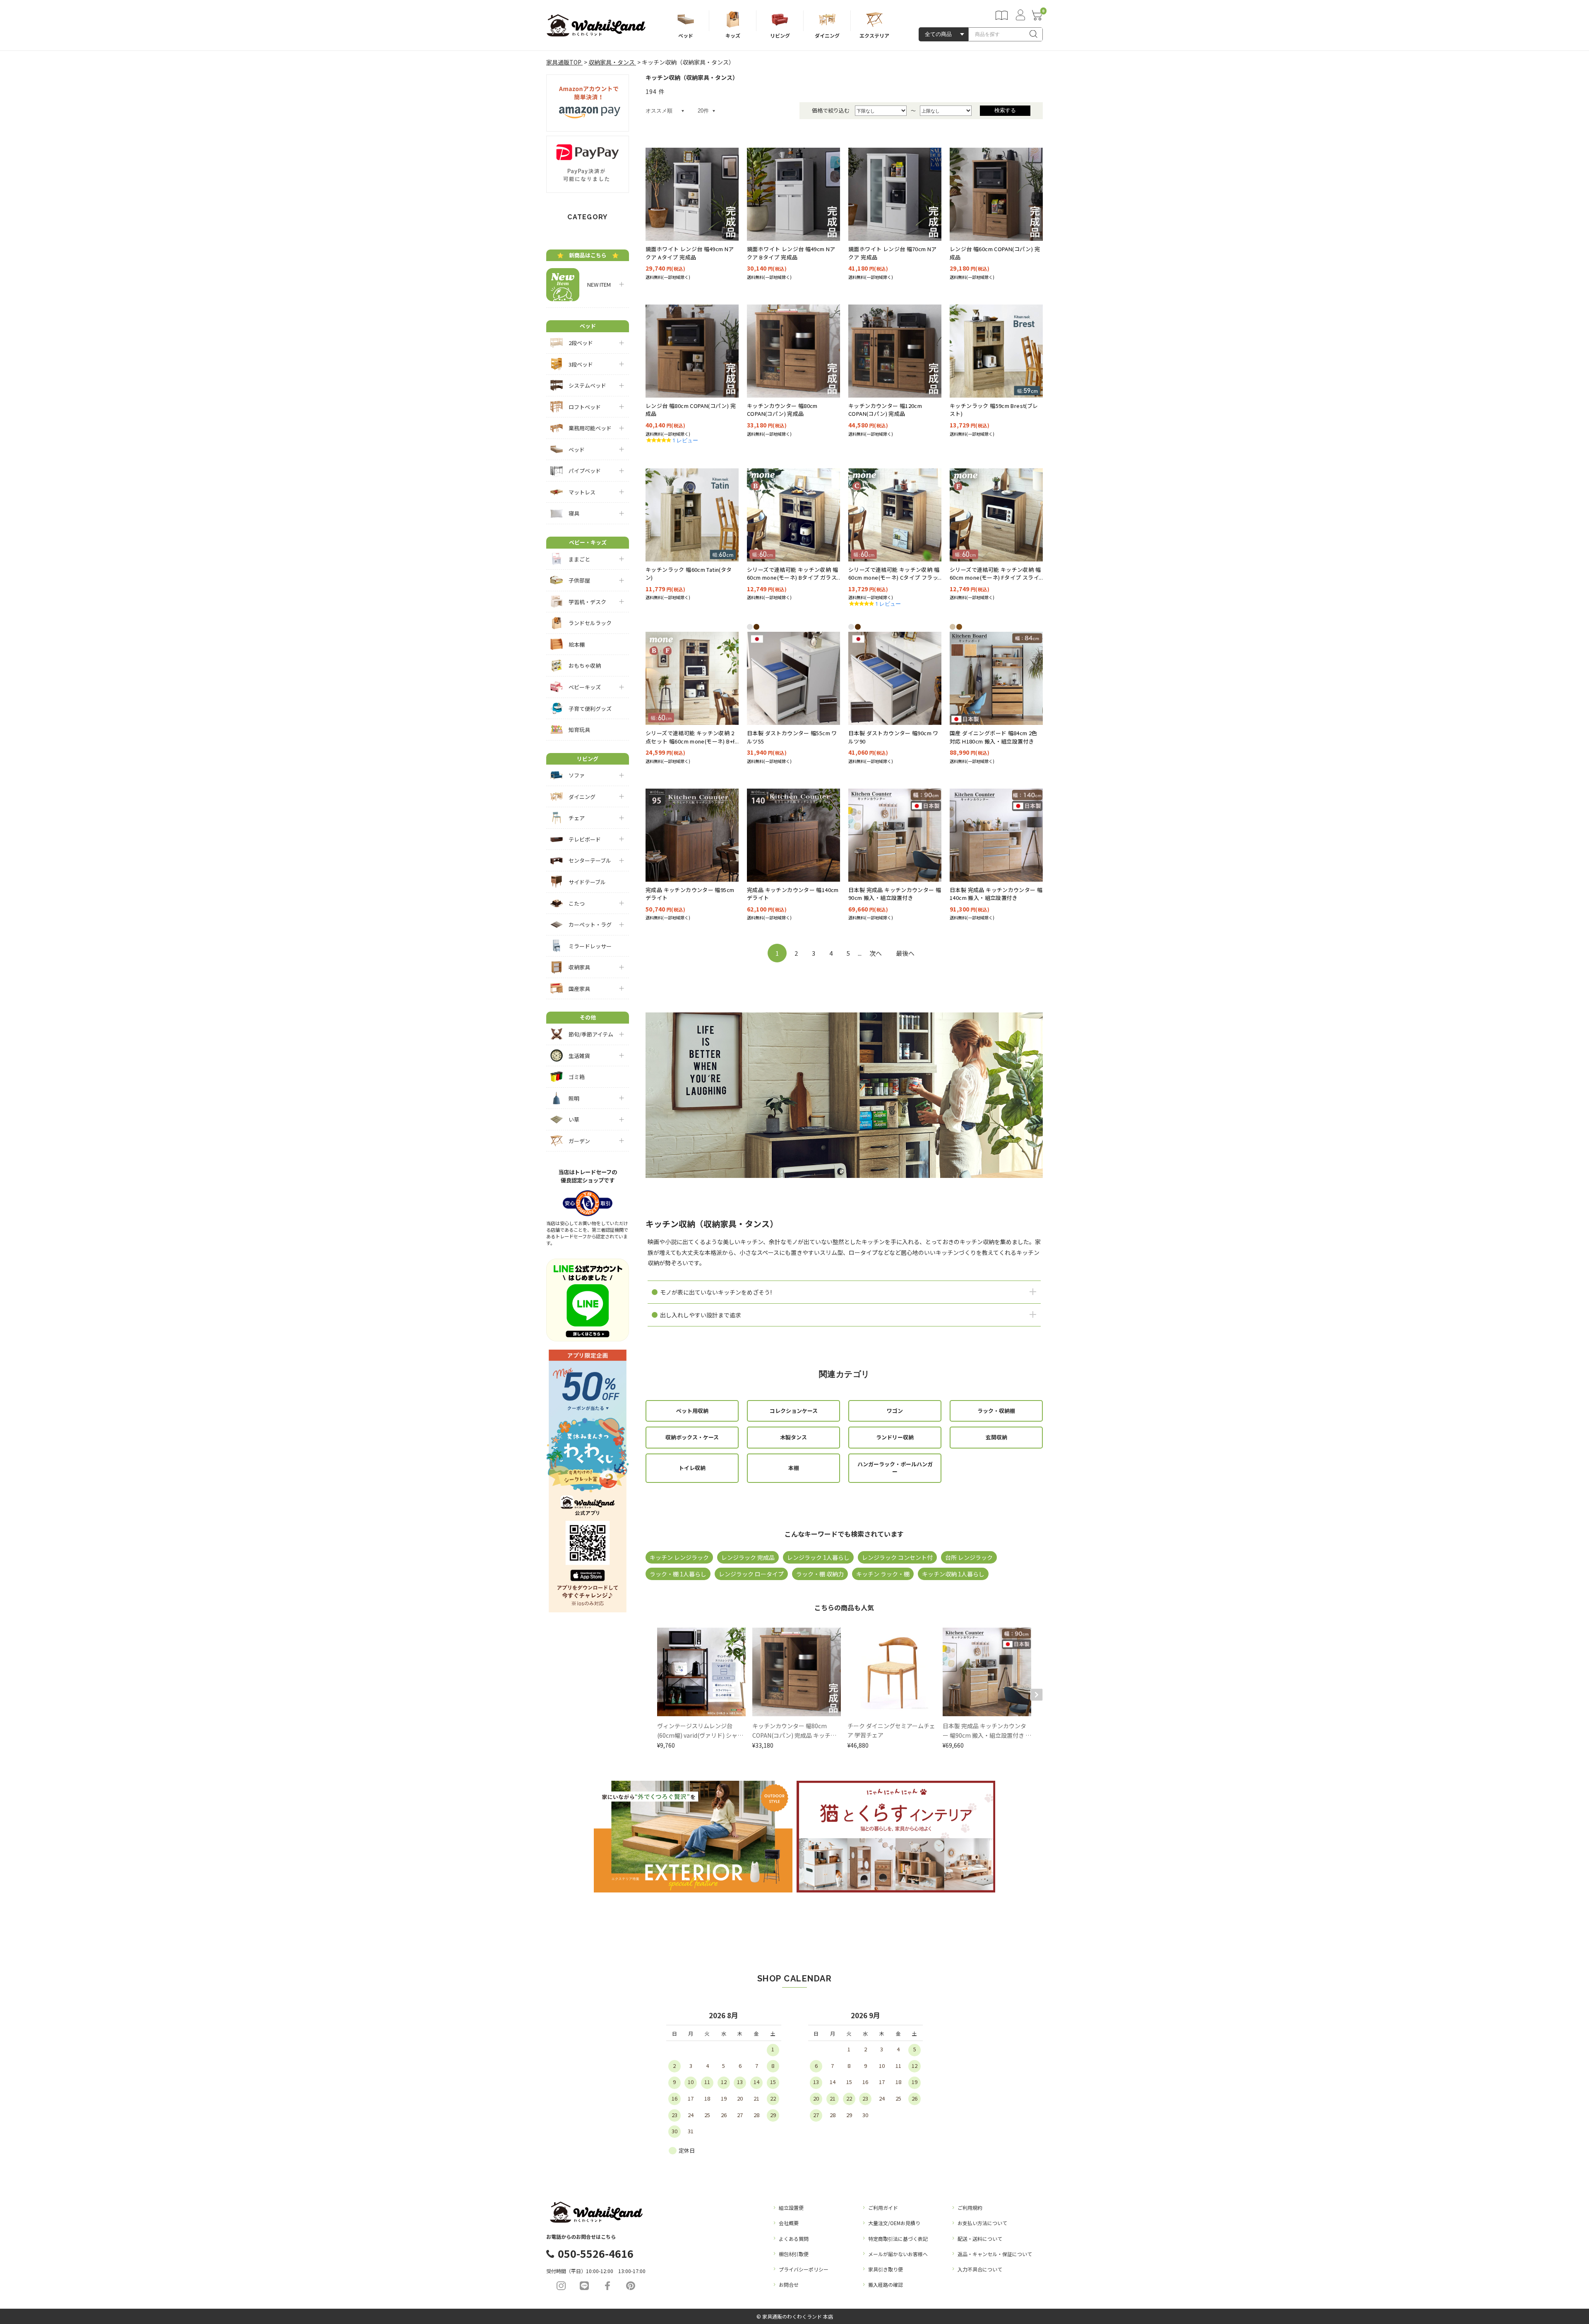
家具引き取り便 (886, 2269)
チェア (577, 818)
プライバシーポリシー (804, 2269)
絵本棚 (577, 644)
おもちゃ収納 (585, 666)
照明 (574, 1098)
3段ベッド (581, 364)
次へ (876, 953)
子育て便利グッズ (590, 709)
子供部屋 (579, 580)
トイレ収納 (692, 1468)
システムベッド (587, 385)
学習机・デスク (587, 602)
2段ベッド (581, 343)
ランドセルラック (590, 623)
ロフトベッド (585, 407)
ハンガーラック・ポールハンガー (895, 1468)
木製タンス (793, 1437)
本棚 (794, 1468)
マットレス (582, 492)
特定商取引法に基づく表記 (898, 2239)
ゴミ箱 (577, 1077)
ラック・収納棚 (996, 1411)
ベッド (577, 450)
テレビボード (585, 839)
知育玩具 (579, 730)
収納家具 (579, 967)
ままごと (579, 559)
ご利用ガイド (883, 2208)
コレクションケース (794, 1411)
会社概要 (789, 2223)
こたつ (577, 903)
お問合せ (789, 2284)
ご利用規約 (970, 2208)
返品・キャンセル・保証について (995, 2254)
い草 (574, 1119)
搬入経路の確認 (886, 2284)
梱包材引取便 (794, 2254)
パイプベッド (585, 471)
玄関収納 (996, 1437)
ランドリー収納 (895, 1437)
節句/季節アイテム (591, 1034)
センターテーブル (590, 860)
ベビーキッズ (585, 687)
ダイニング (582, 797)
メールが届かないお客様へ (898, 2254)
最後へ (905, 953)
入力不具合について (980, 2269)
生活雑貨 (579, 1056)
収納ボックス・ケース (692, 1437)
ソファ (577, 775)
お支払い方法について (982, 2223)
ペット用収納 (692, 1411)
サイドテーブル (587, 882)
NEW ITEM (596, 284)
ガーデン (579, 1141)
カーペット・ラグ (590, 925)
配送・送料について (980, 2239)
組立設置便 (791, 2208)
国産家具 (579, 989)
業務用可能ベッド (590, 428)
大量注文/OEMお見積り (894, 2223)
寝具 (574, 513)
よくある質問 (794, 2239)
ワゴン (895, 1411)
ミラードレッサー (590, 946)
